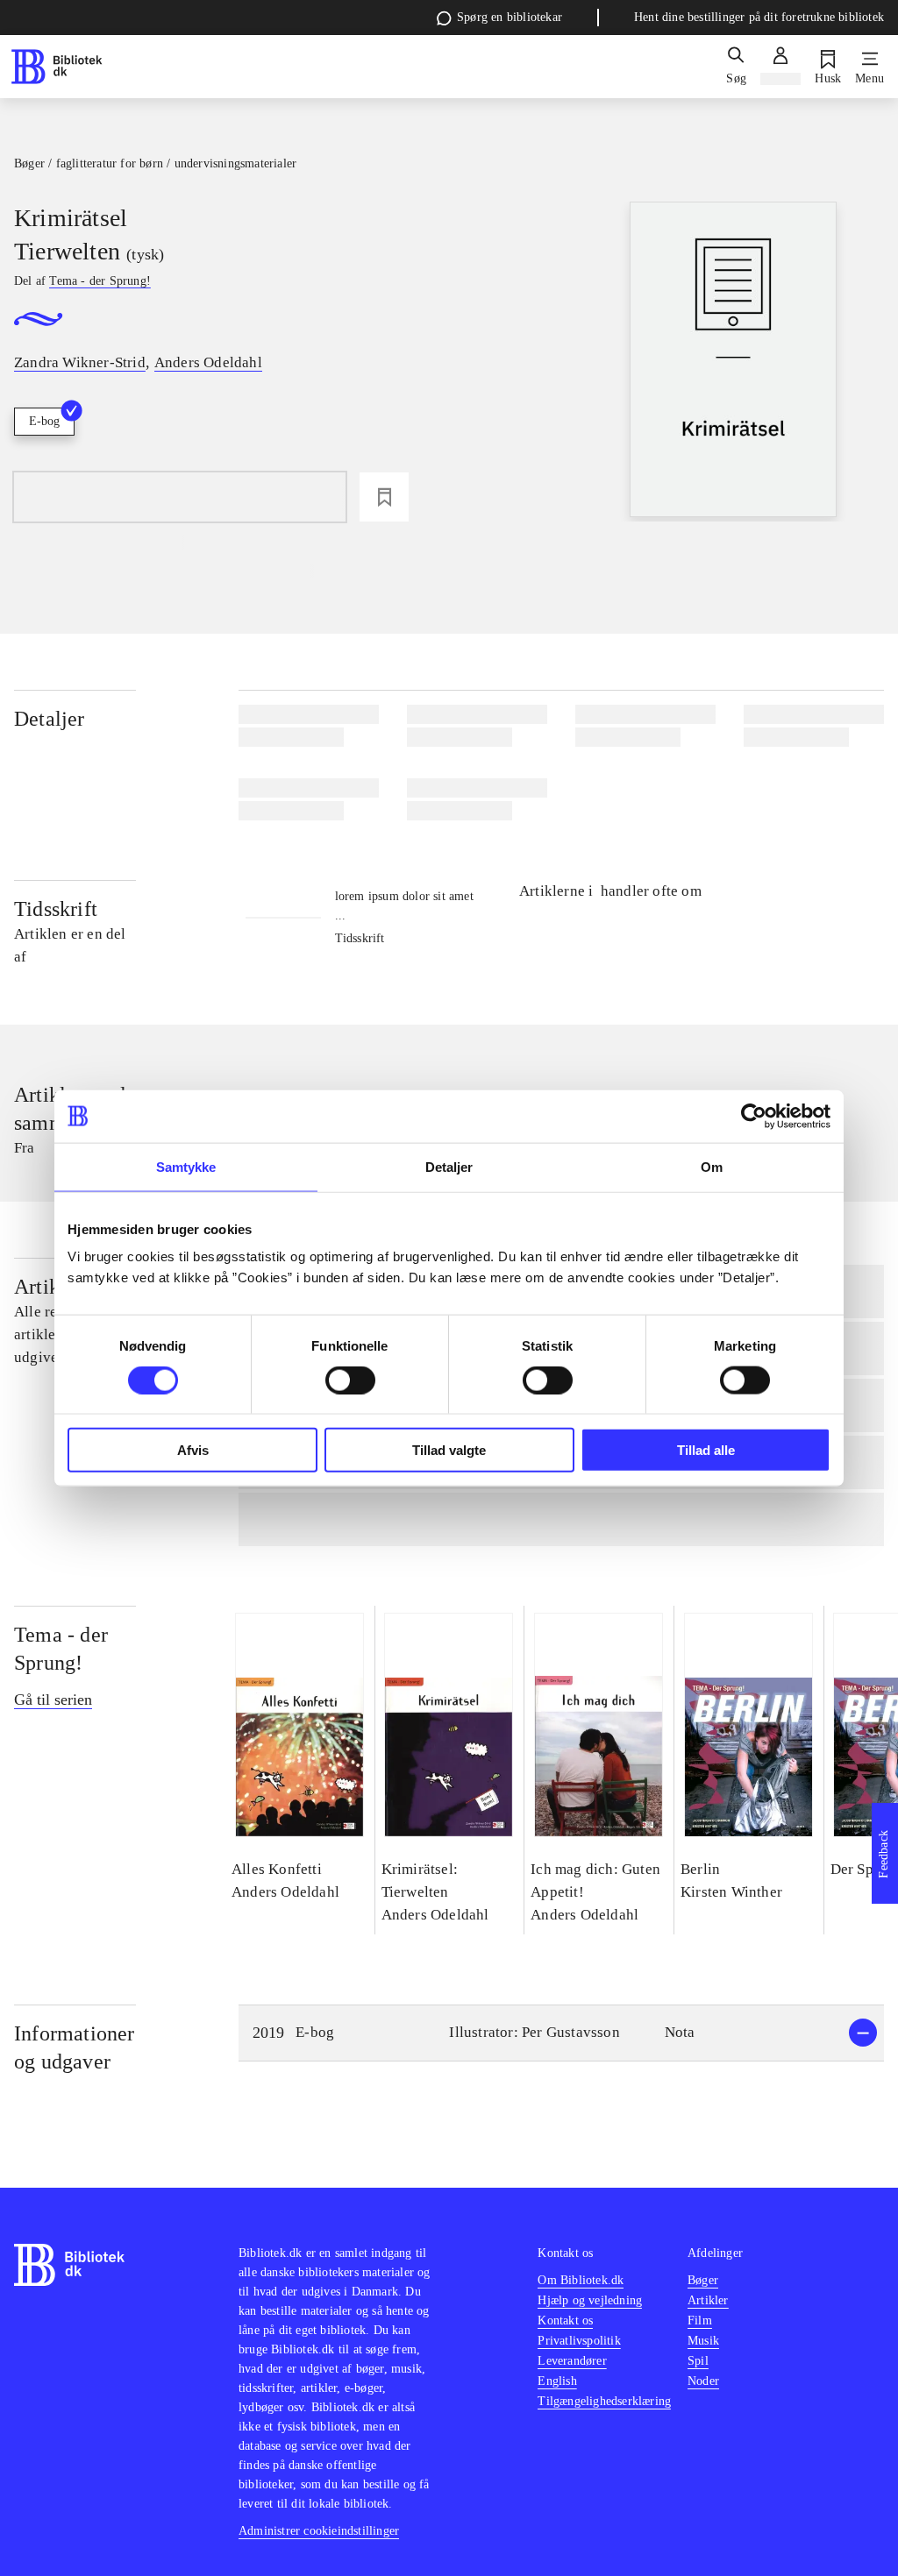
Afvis (193, 1450)
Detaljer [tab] (449, 1166)
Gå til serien (53, 1700)
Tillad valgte (449, 1450)
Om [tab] (712, 1166)
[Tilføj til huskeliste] (384, 497)
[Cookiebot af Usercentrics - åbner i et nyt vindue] (754, 1116)
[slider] (733, 362)
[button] (561, 2033)
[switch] (350, 1380)
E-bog (44, 421)
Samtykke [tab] (186, 1166)
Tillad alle (706, 1450)
